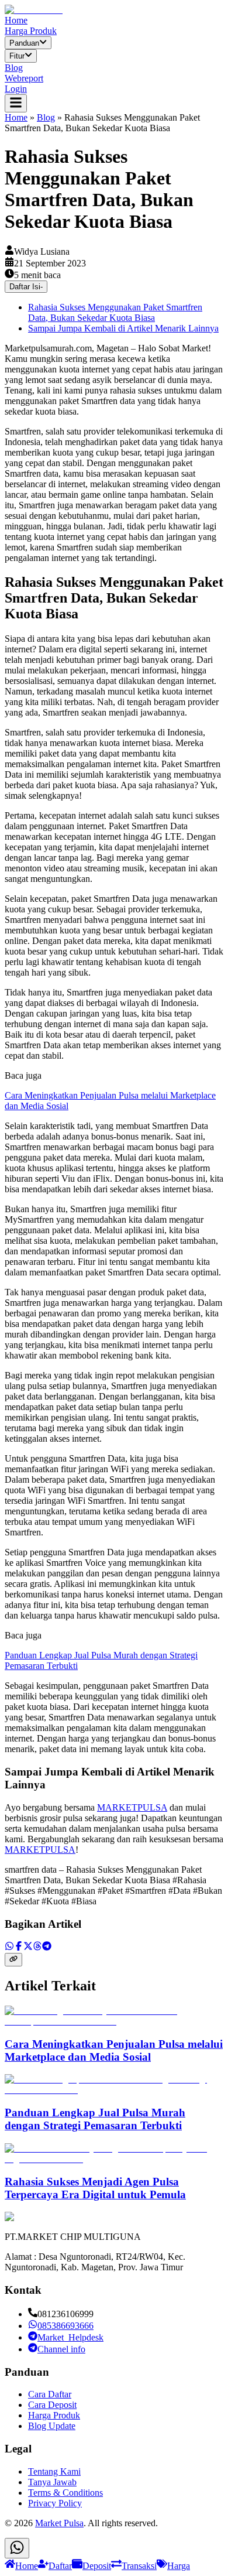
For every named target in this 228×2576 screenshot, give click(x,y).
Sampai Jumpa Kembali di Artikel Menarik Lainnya (123, 328)
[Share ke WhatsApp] (9, 1947)
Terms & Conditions (65, 2493)
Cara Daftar (50, 2394)
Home (16, 20)
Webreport (24, 78)
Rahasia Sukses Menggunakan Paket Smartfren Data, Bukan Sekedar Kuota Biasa (115, 312)
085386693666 (65, 2326)
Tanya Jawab (52, 2482)
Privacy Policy (55, 2503)
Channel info (61, 2349)
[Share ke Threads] (37, 1947)
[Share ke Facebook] (19, 1947)
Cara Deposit (52, 2405)
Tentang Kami (54, 2471)
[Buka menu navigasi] (16, 103)
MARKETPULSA (132, 1807)
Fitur (17, 57)
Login (16, 89)
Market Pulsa (59, 2523)
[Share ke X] (28, 1947)
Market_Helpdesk (70, 2337)
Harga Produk (31, 31)
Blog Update (52, 2426)
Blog (14, 68)
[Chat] (17, 2548)
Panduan (24, 43)
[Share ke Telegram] (47, 1947)
